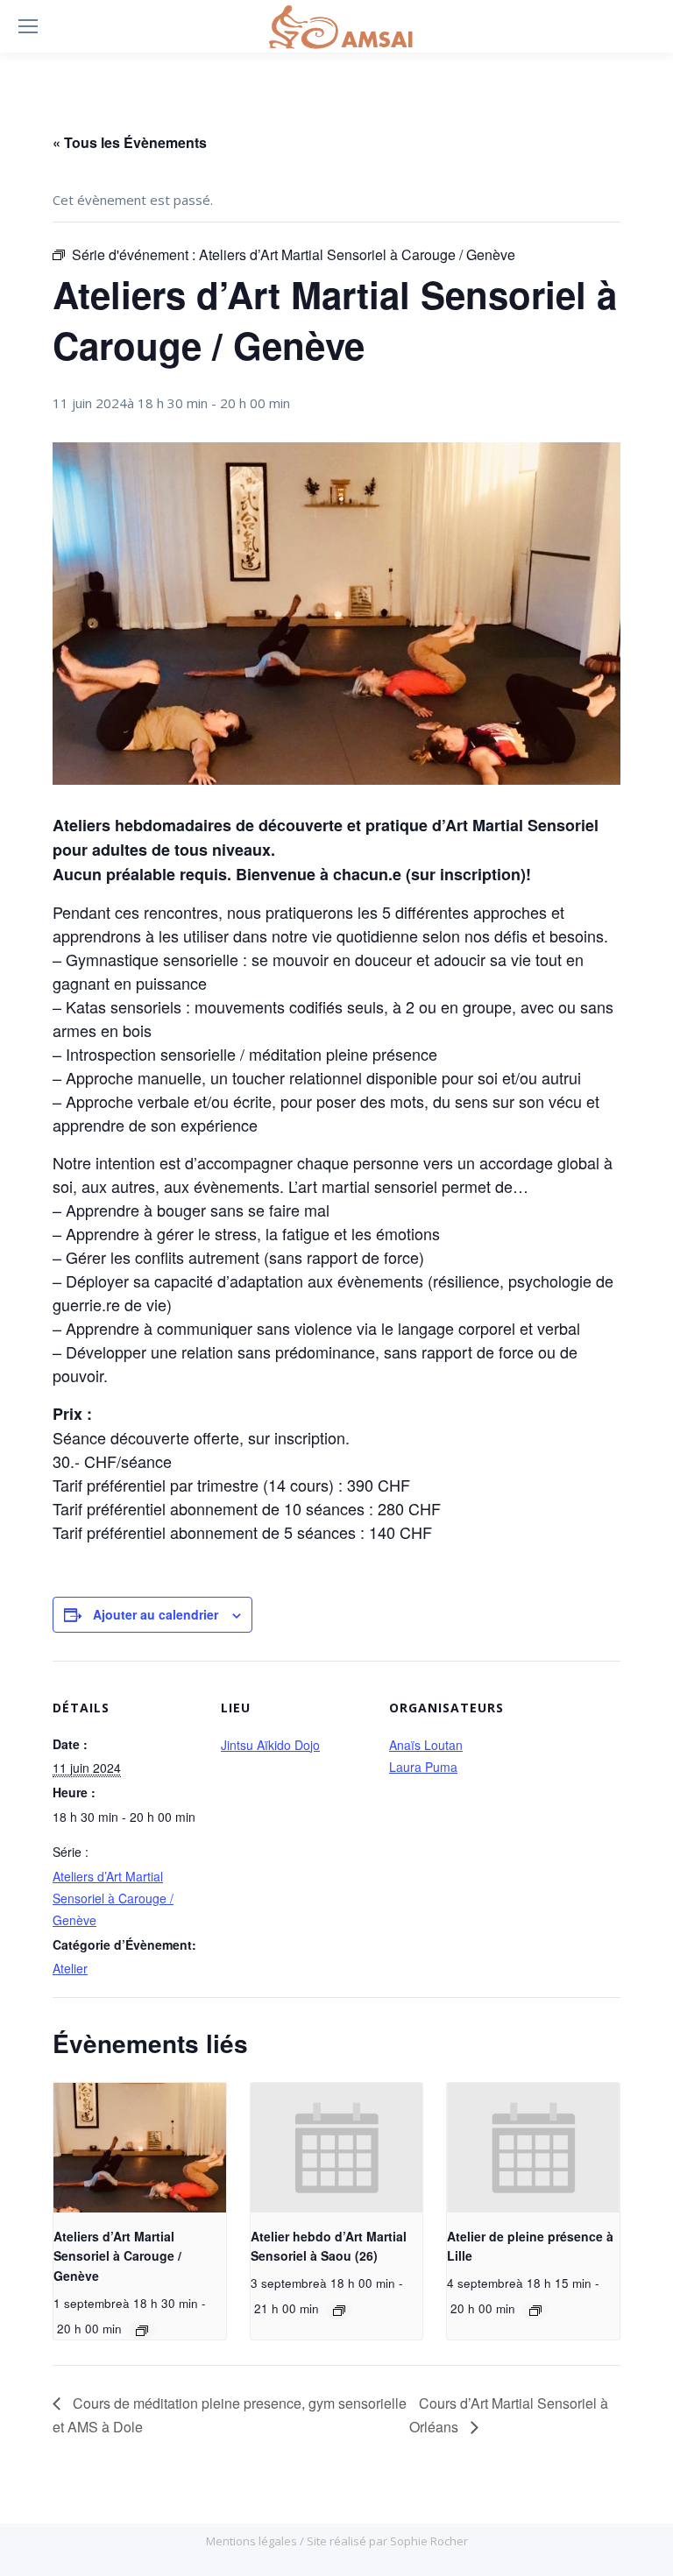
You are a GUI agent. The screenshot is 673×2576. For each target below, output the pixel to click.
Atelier (70, 1968)
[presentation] (140, 2148)
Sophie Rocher (429, 2541)
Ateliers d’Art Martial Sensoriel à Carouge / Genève (113, 1898)
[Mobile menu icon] (28, 26)
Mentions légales (253, 2541)
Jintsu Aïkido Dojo (270, 1745)
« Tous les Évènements (130, 142)
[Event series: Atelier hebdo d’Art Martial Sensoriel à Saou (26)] (339, 2311)
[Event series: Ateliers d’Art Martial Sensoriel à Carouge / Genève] (142, 2331)
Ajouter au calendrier (156, 1614)
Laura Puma (423, 1767)
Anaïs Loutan (426, 1745)
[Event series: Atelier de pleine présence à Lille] (535, 2311)
